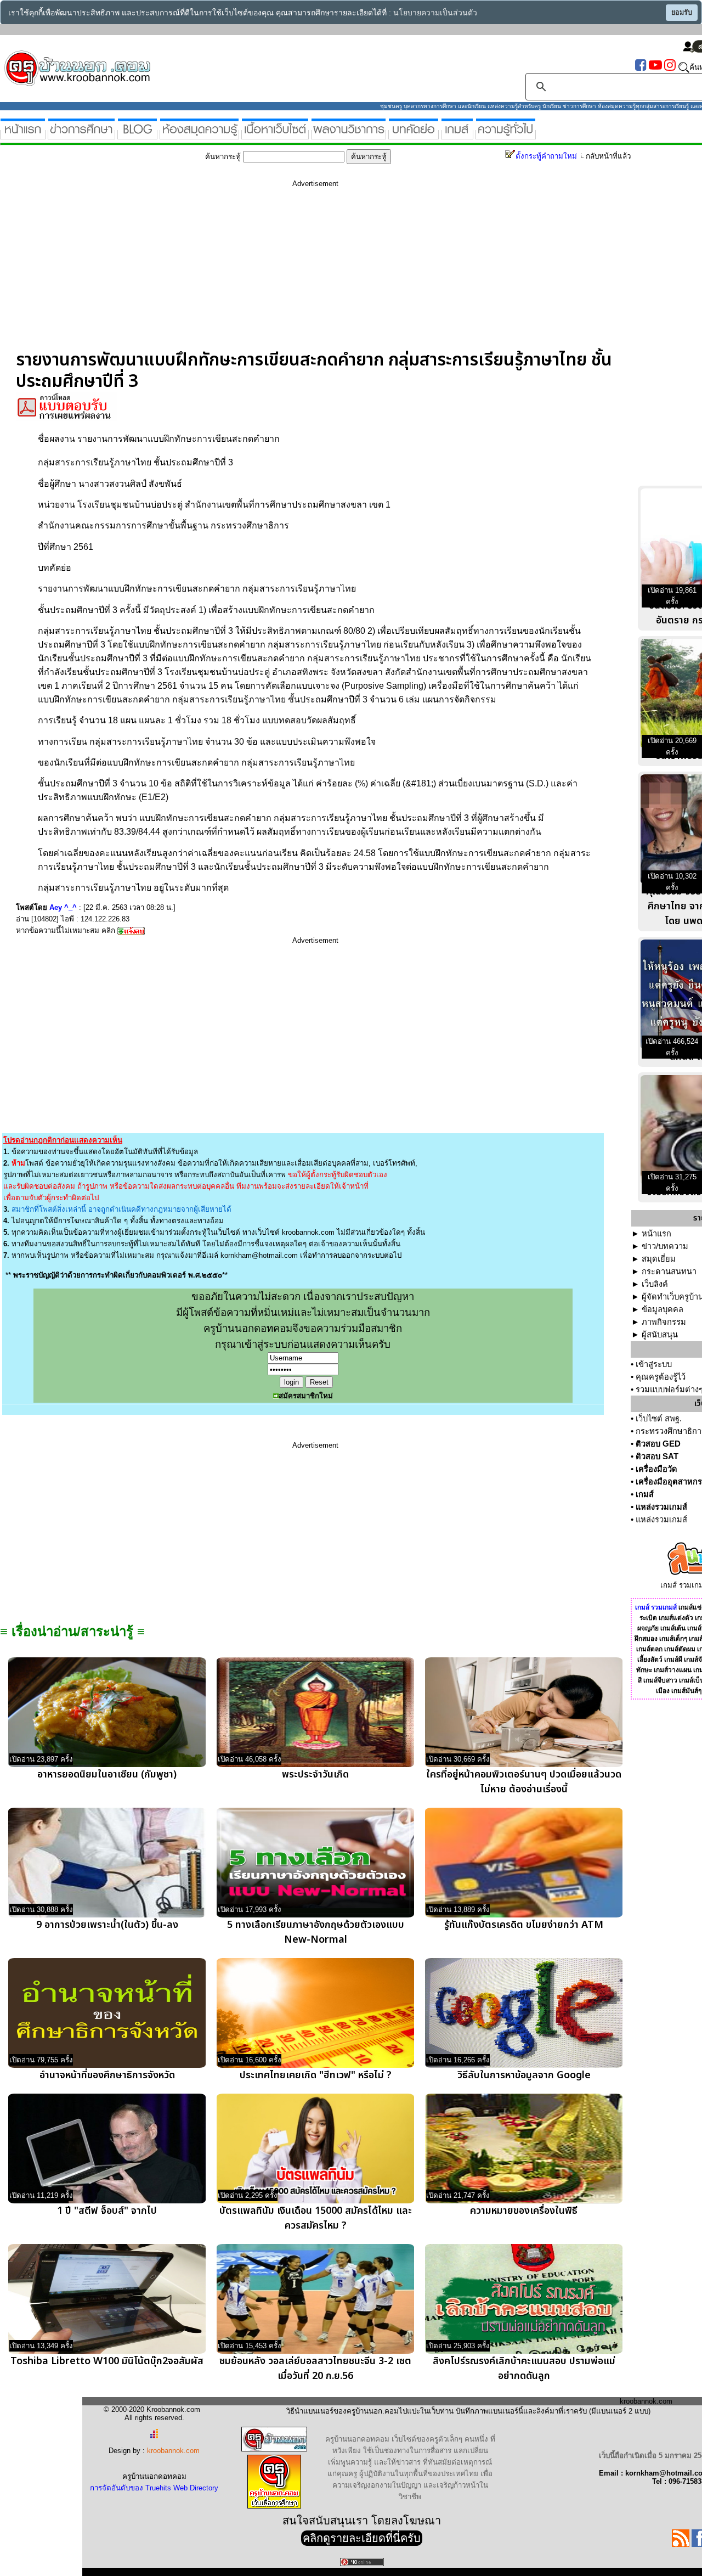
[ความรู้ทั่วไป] (506, 135)
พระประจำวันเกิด (315, 1774)
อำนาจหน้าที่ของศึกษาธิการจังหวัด (107, 2075)
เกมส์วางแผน (673, 1670)
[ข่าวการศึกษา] (81, 135)
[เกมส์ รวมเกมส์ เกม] (457, 135)
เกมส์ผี (673, 1660)
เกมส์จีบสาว (660, 1680)
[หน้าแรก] (23, 135)
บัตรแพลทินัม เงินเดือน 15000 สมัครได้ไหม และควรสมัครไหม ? (316, 2218)
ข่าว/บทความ (665, 1246)
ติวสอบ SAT (657, 1456)
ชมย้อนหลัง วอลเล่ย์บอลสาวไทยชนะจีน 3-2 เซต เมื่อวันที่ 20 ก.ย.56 (315, 2369)
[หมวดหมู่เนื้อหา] (275, 135)
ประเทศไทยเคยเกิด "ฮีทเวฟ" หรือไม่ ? (316, 2075)
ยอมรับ (682, 13)
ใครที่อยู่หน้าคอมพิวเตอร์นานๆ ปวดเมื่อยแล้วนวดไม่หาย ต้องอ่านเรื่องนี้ (524, 1782)
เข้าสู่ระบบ (654, 1364)
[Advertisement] (315, 273)
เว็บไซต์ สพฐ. (659, 1419)
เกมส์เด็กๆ (673, 1639)
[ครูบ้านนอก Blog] (137, 135)
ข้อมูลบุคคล (663, 1309)
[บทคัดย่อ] (414, 135)
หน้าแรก (656, 1234)
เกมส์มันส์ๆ (686, 1691)
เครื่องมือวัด (656, 1469)
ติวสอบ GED (658, 1444)
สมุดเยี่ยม (659, 1259)
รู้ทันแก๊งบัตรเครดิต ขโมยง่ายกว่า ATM (524, 1925)
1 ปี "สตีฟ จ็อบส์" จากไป (107, 2211)
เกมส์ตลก (649, 1649)
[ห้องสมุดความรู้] (199, 135)
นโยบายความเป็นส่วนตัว (435, 13)
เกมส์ (645, 1494)
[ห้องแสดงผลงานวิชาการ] (349, 135)
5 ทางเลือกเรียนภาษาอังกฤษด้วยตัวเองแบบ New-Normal (316, 1932)
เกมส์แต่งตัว (676, 1618)
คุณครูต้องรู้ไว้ (661, 1377)
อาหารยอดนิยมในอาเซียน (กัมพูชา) (107, 1774)
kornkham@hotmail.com (259, 1255)
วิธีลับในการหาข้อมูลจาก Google (524, 2075)
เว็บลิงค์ (655, 1284)
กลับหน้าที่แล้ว (608, 156)
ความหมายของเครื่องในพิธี (524, 2211)
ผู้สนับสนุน (660, 1335)
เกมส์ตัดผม (680, 1649)
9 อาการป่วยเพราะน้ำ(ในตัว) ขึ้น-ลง (107, 1925)
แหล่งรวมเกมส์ (661, 1507)
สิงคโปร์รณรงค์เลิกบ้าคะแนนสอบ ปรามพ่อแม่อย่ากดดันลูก (524, 2369)
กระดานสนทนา (669, 1272)
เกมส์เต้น (673, 1628)
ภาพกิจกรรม (664, 1322)
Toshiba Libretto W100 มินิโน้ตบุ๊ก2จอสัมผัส (107, 2361)
